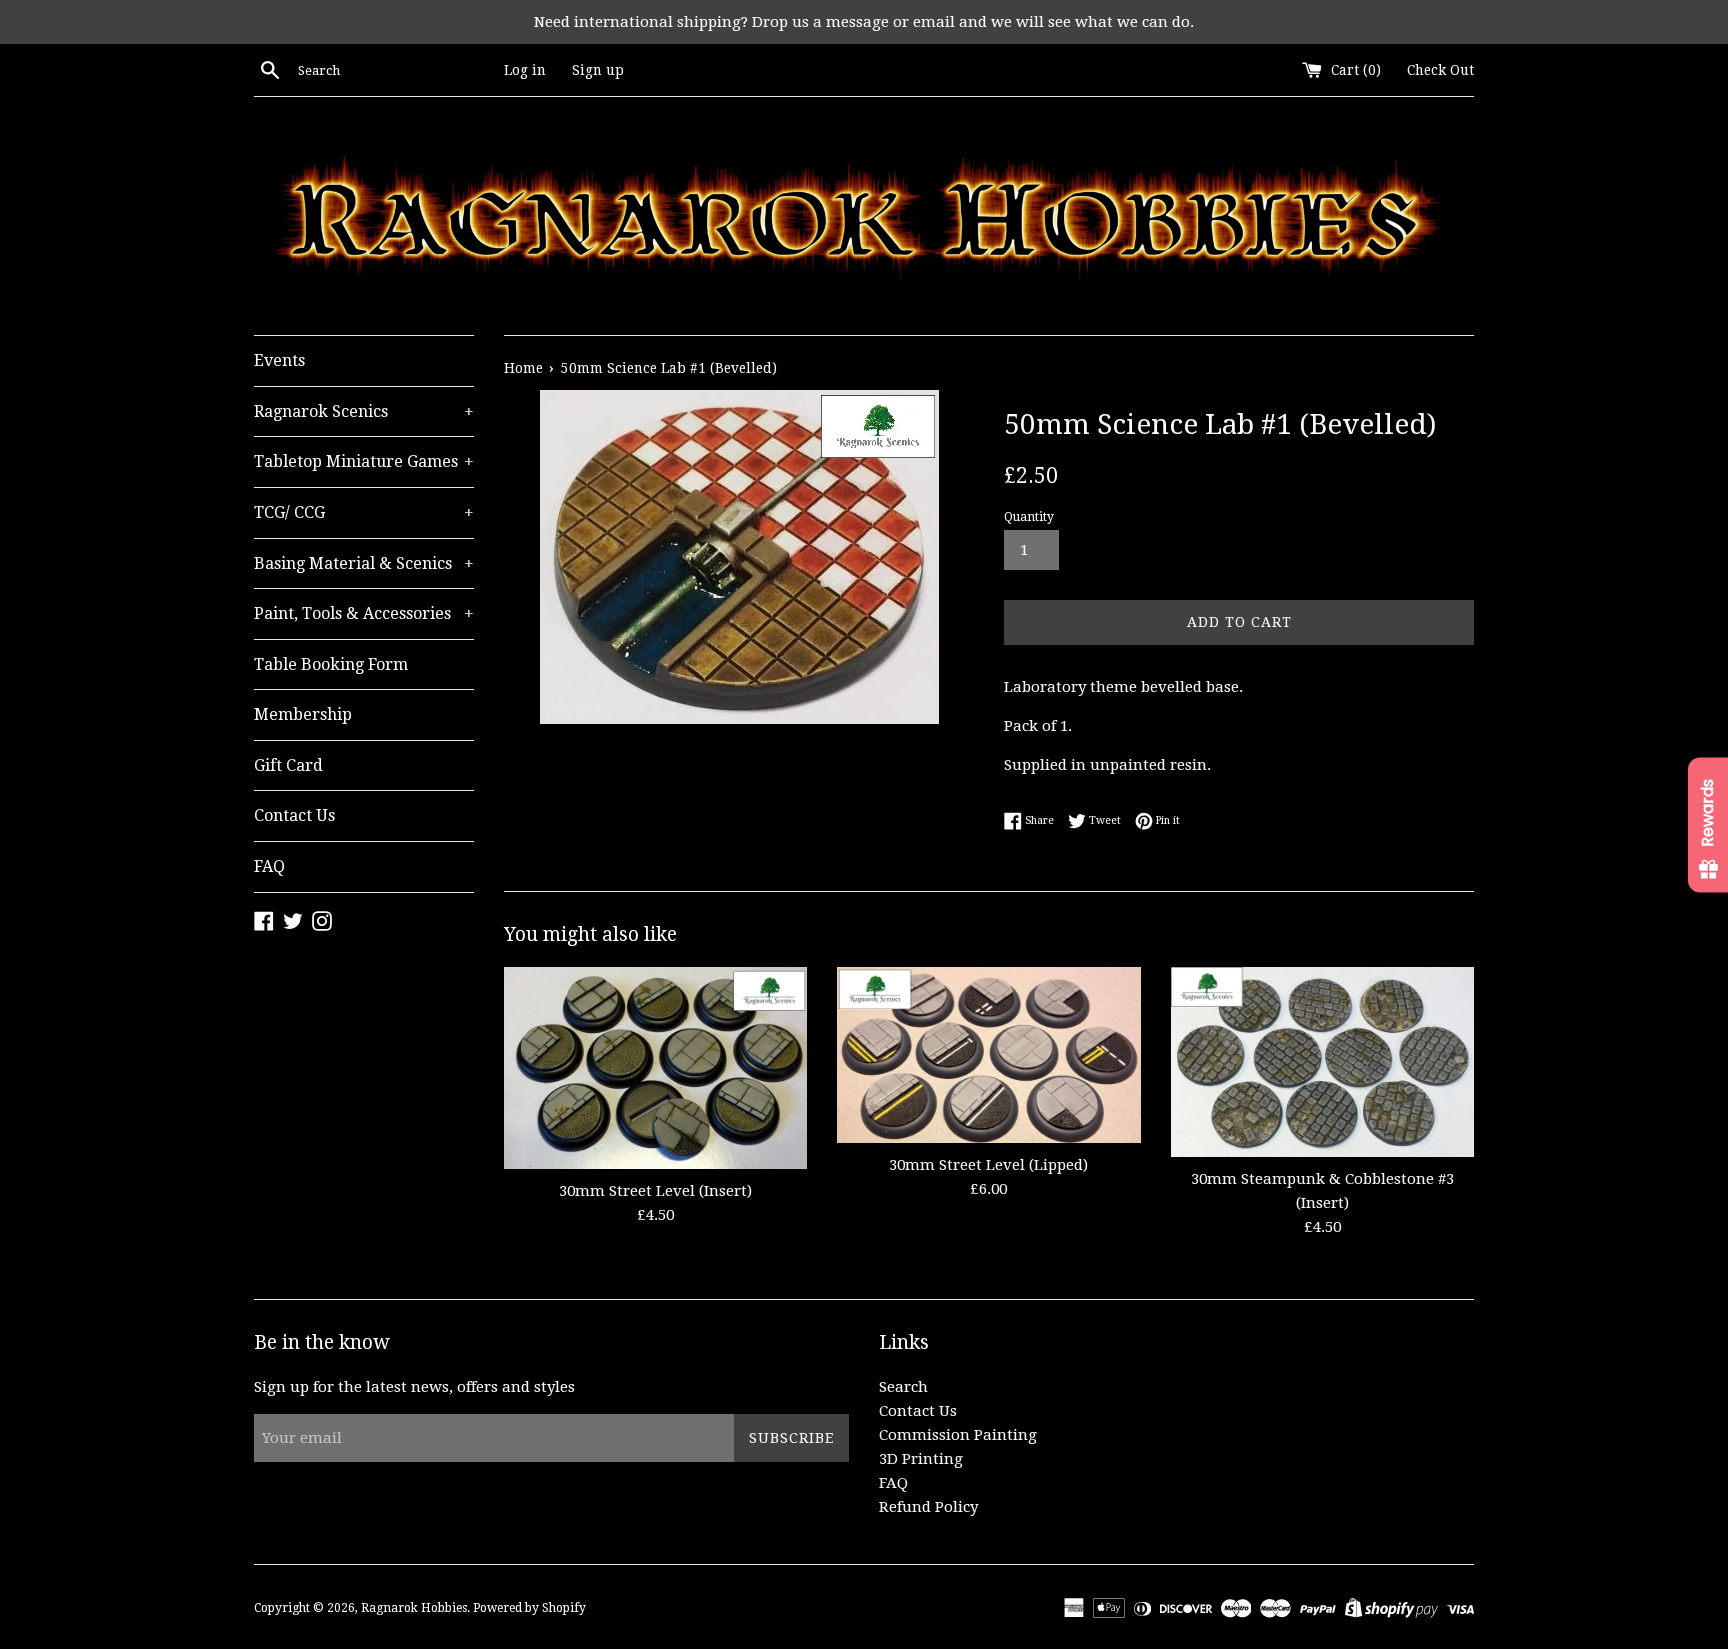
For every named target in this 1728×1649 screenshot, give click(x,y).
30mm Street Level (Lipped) (988, 1165)
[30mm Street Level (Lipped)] (988, 1055)
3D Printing (921, 1459)
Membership (303, 714)
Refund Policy (928, 1507)
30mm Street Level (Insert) (655, 1191)
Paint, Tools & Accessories (364, 613)
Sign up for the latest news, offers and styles (414, 1387)
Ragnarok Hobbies (414, 1608)
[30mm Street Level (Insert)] (655, 1067)
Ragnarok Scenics (364, 411)
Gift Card (288, 765)
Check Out (1440, 70)
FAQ (269, 866)
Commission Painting (958, 1435)
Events (279, 360)
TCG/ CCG (364, 512)
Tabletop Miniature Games (364, 461)
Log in (525, 70)
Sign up (598, 70)
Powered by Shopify (529, 1608)
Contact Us (294, 815)
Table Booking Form (331, 664)
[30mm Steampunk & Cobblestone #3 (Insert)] (1322, 1062)
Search (903, 1387)
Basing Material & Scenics (364, 563)
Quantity (1029, 517)
